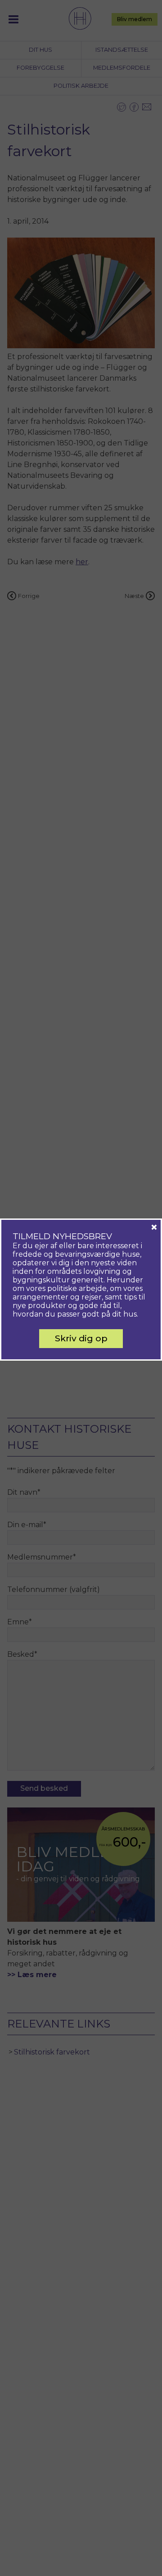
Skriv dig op (81, 1338)
